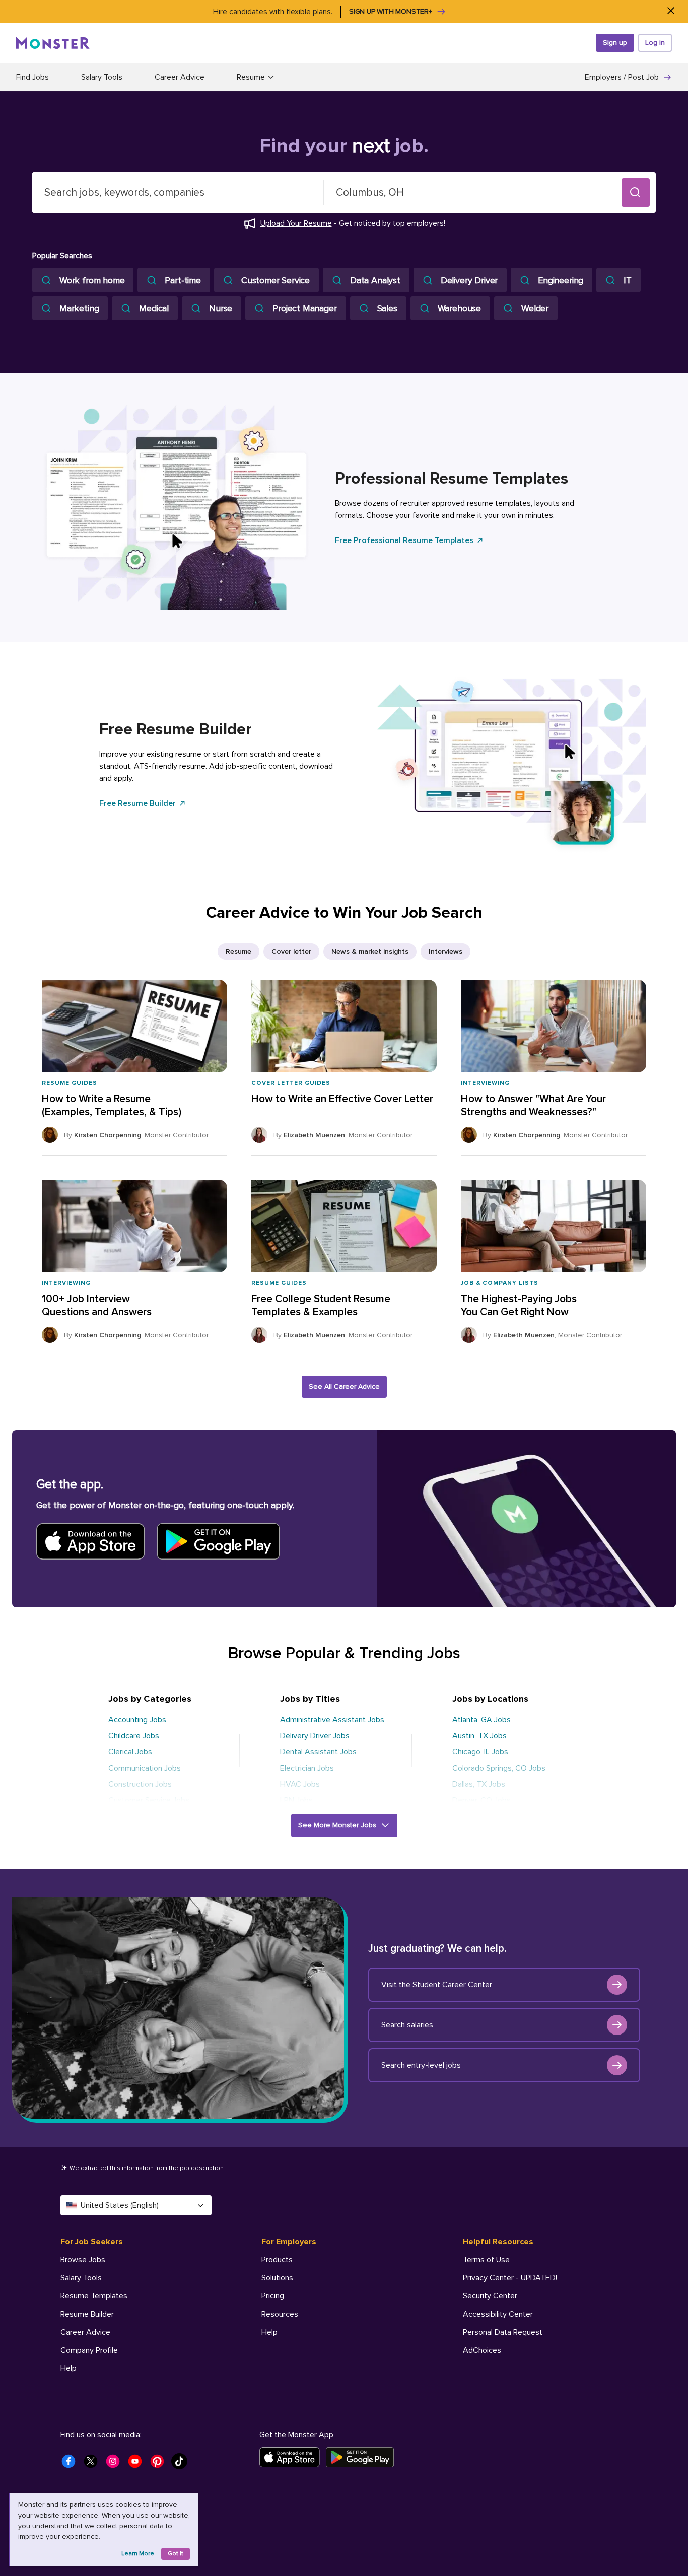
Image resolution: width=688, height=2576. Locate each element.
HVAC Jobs (300, 1784)
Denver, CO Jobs (481, 1800)
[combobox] (178, 192)
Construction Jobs (140, 1784)
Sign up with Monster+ (391, 11)
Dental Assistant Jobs (318, 1752)
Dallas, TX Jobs (479, 1784)
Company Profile (89, 2350)
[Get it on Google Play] (363, 2457)
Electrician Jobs (307, 1768)
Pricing (273, 2296)
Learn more (138, 2554)
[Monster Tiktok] (182, 2464)
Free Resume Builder (137, 803)
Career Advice (180, 77)
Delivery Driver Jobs (315, 1736)
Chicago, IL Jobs (480, 1752)
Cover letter (291, 951)
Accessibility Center (498, 2314)
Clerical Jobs (130, 1752)
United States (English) (120, 2205)
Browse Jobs (83, 2260)
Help (68, 2368)
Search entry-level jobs (421, 2065)
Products (277, 2260)
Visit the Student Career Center (437, 1985)
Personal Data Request (503, 2332)
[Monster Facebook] (72, 2464)
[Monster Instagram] (116, 2464)
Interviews (445, 951)
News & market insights (370, 951)
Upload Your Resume (296, 223)
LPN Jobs (296, 1800)
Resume (238, 951)
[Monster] (53, 43)
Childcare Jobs (134, 1736)
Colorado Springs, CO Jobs (499, 1768)
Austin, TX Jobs (479, 1736)
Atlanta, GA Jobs (481, 1720)
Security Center (490, 2296)
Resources (280, 2314)
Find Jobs (32, 77)
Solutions (277, 2278)
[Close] (671, 11)
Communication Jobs (145, 1768)
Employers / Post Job (622, 77)
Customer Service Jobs (149, 1800)
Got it (176, 2554)
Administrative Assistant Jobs (332, 1720)
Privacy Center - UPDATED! (510, 2278)
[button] (636, 192)
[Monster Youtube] (138, 2464)
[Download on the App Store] (293, 2457)
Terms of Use (486, 2260)
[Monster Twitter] (94, 2464)
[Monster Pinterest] (160, 2464)
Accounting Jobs (137, 1720)
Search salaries (407, 2025)
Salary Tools (102, 77)
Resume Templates (94, 2296)
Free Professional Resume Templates (404, 540)
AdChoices (482, 2350)
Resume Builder (87, 2314)
